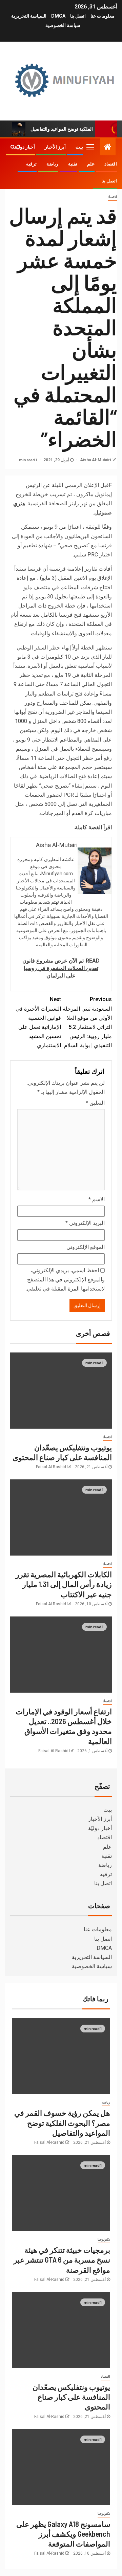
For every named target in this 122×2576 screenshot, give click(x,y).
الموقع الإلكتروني (86, 1247)
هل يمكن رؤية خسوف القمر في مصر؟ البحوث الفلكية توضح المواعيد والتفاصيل (62, 2123)
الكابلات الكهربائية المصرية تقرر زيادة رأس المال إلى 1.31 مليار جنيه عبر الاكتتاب (64, 1584)
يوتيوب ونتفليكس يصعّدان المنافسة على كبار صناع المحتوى (71, 2397)
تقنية (73, 164)
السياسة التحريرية (29, 16)
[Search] (13, 147)
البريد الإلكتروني (85, 1223)
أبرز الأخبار (55, 147)
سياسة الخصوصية (63, 25)
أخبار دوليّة (25, 147)
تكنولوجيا (104, 2239)
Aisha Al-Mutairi (95, 460)
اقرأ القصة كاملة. (93, 827)
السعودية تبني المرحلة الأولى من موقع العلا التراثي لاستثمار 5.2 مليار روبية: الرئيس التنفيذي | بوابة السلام (87, 1022)
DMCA (58, 16)
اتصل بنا (78, 16)
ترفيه (31, 164)
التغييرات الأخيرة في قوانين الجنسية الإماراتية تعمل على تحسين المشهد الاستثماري (38, 1022)
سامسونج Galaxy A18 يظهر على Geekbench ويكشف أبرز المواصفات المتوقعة (63, 2534)
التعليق (95, 1103)
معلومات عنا (103, 16)
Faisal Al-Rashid (51, 1467)
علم (91, 164)
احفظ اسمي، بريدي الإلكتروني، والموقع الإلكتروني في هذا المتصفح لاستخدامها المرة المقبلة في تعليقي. (65, 1280)
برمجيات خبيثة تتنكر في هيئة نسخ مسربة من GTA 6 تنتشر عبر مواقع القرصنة (62, 2260)
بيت (79, 147)
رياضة (52, 164)
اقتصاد (111, 164)
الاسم (97, 1199)
